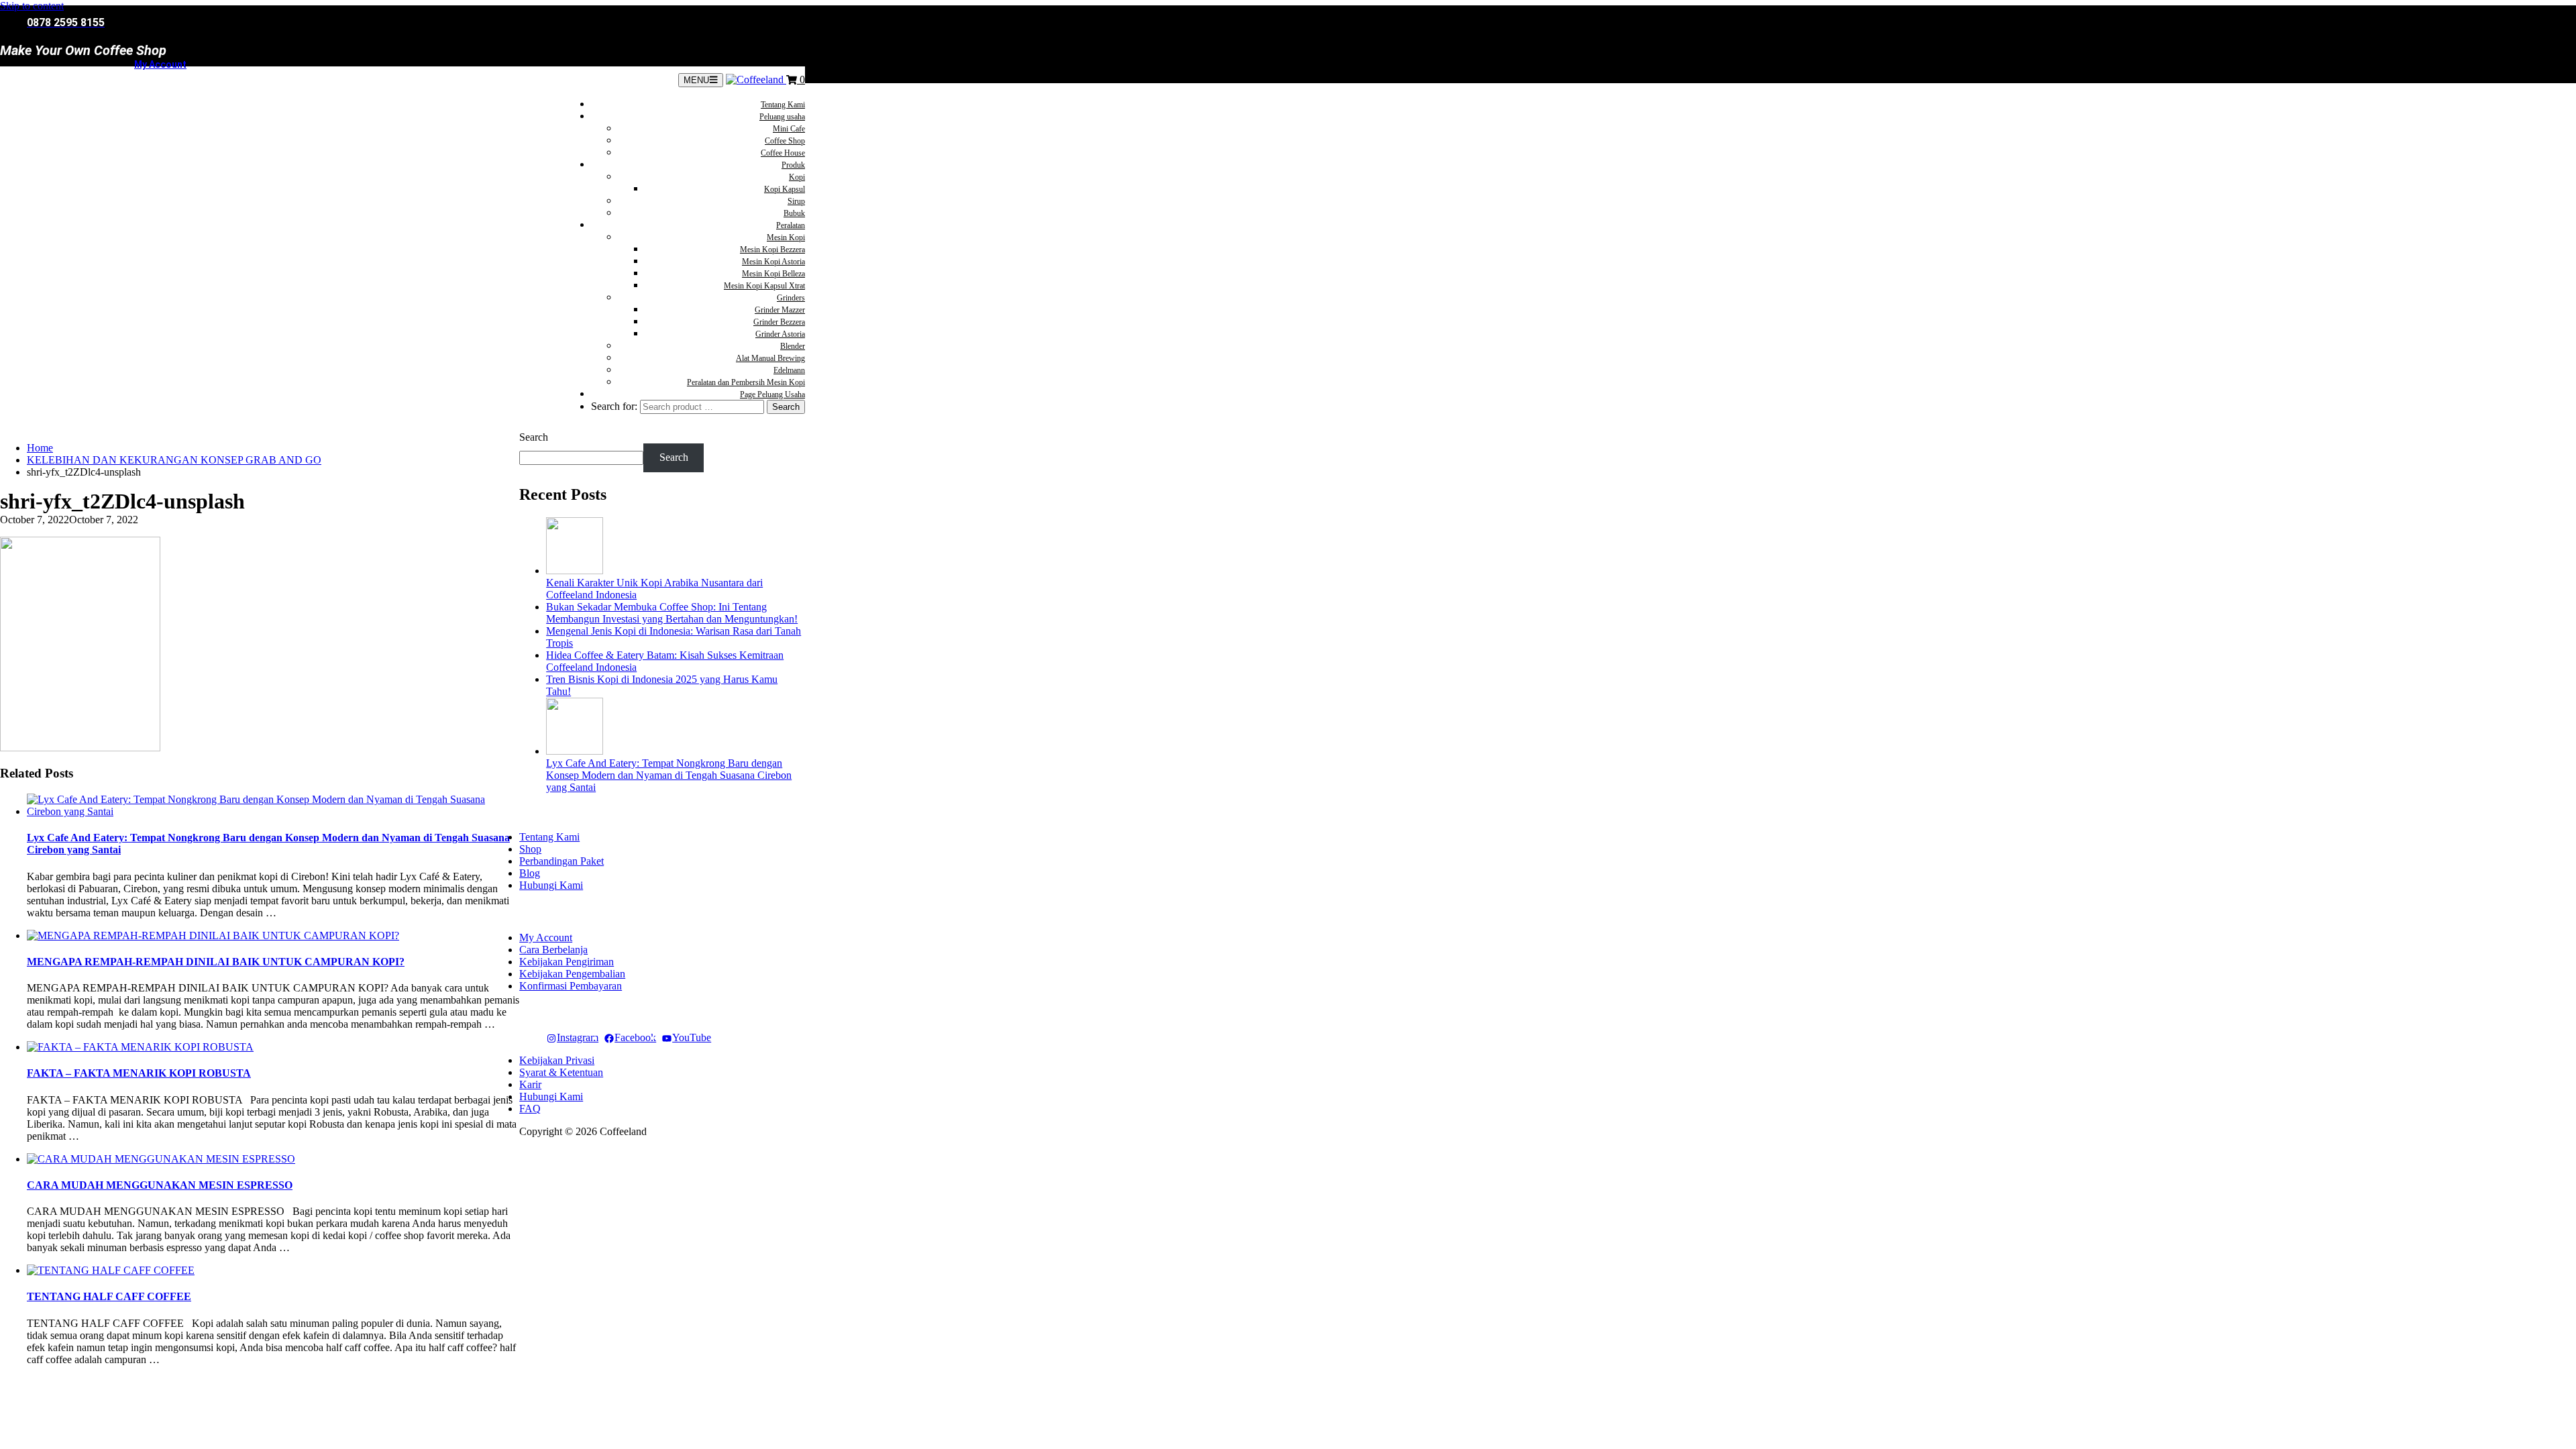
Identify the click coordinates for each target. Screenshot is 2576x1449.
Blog (530, 873)
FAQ (530, 1109)
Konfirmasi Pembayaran (571, 986)
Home (40, 448)
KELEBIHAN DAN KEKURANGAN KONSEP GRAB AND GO (174, 460)
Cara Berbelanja (553, 950)
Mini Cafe (789, 129)
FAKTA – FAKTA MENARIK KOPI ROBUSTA (139, 1073)
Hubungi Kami (551, 885)
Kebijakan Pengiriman (567, 962)
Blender (793, 346)
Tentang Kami (783, 105)
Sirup (796, 201)
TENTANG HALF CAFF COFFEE (109, 1296)
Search (534, 437)
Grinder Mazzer (780, 310)
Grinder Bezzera (779, 322)
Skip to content (32, 6)
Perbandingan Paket (561, 861)
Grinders (791, 298)
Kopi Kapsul (785, 189)
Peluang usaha (782, 117)
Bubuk (794, 213)
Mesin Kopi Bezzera (772, 250)
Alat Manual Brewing (770, 358)
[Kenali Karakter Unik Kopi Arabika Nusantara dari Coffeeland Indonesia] (575, 571)
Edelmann (789, 370)
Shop (530, 849)
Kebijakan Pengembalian (572, 974)
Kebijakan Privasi (557, 1060)
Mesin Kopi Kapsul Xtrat (764, 286)
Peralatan (791, 225)
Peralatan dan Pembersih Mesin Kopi (746, 382)
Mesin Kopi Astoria (773, 262)
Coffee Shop (785, 141)
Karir (530, 1084)
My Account (160, 64)
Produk (793, 165)
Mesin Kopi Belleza (773, 274)
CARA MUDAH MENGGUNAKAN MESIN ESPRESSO (160, 1185)
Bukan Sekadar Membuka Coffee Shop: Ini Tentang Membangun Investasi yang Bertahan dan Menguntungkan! (672, 613)
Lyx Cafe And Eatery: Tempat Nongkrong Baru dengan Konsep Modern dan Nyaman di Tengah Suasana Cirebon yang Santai (669, 775)
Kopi (797, 177)
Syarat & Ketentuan (561, 1072)
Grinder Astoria (780, 334)
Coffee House (783, 153)
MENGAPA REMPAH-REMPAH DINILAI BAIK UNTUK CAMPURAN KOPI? (216, 962)
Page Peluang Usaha (772, 394)
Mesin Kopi (786, 237)
